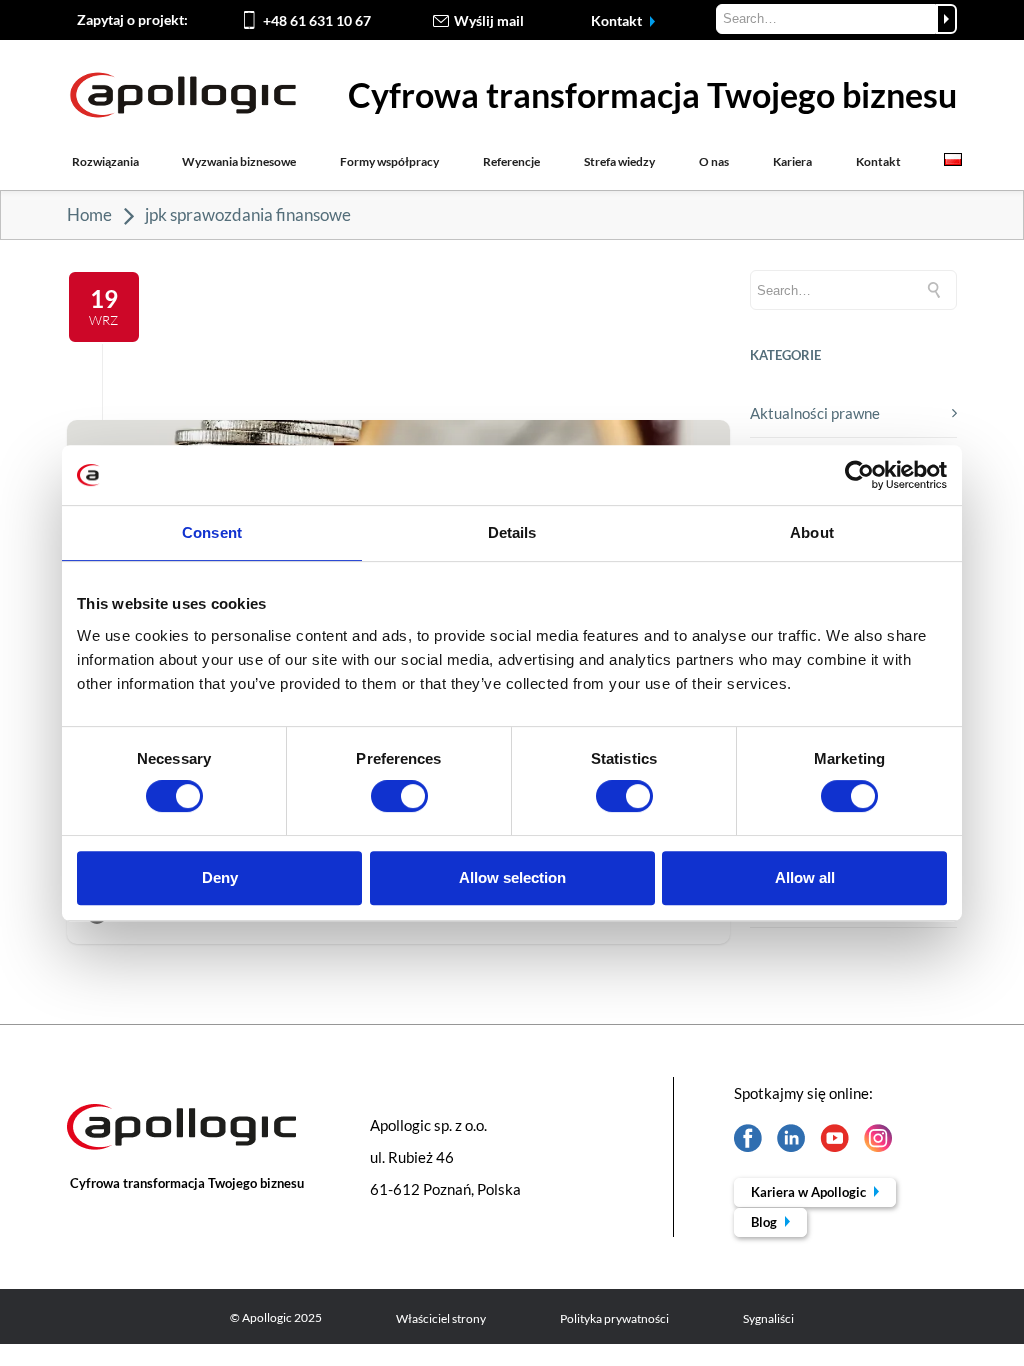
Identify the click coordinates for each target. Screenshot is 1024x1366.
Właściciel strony (441, 1318)
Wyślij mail (489, 20)
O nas (714, 161)
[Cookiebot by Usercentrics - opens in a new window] (859, 475)
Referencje (511, 161)
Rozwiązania (105, 161)
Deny (220, 877)
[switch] (399, 796)
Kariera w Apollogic (810, 1192)
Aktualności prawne (815, 413)
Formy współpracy (389, 161)
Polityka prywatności (614, 1318)
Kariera (792, 161)
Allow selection (512, 877)
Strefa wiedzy (619, 161)
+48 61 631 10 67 (317, 20)
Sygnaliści (768, 1318)
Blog (765, 1222)
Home (89, 214)
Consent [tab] (212, 532)
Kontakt (618, 20)
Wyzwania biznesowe (239, 161)
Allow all (805, 877)
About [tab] (812, 532)
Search (946, 19)
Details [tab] (512, 532)
